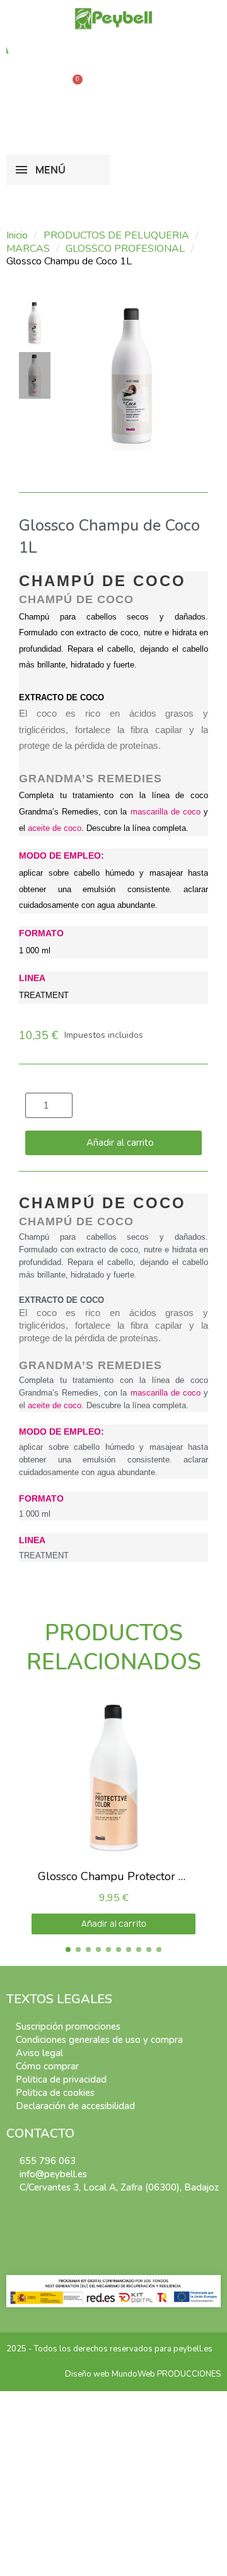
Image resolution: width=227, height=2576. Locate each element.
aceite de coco (55, 828)
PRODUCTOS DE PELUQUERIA (116, 236)
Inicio (17, 236)
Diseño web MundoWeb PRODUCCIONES (143, 2374)
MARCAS (28, 249)
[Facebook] (14, 2214)
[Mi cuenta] (88, 115)
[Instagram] (32, 2214)
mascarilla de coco (166, 812)
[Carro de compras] (73, 86)
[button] (35, 86)
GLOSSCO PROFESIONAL (125, 249)
